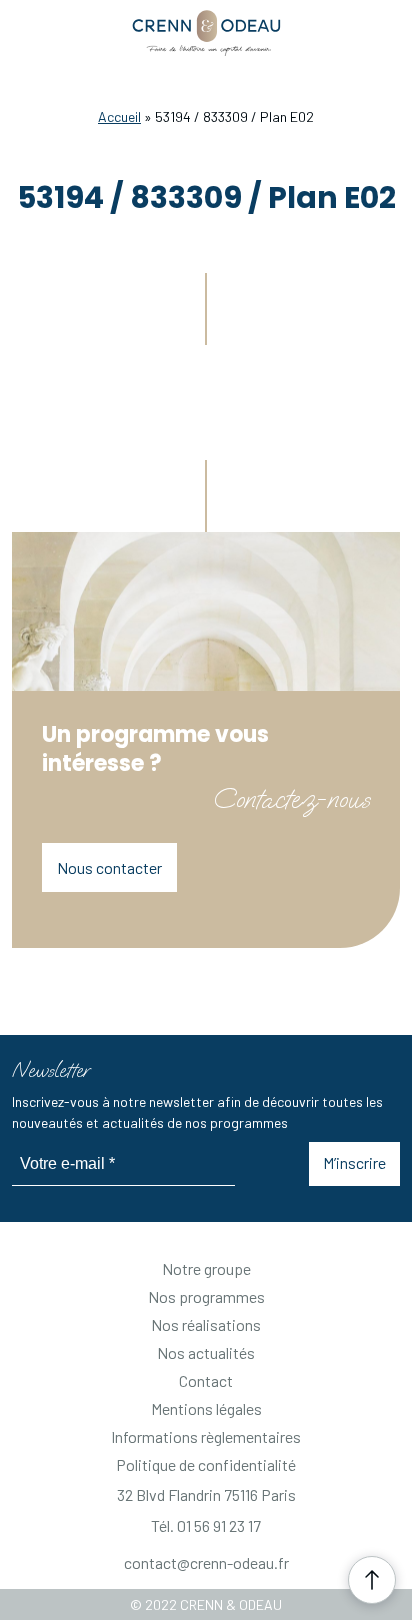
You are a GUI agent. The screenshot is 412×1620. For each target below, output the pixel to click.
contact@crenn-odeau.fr (206, 1562)
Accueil (119, 116)
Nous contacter (109, 867)
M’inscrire (354, 1162)
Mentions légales (206, 1408)
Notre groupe (206, 1268)
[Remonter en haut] (372, 1580)
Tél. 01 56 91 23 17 (206, 1525)
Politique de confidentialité (206, 1464)
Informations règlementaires (206, 1436)
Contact (206, 1380)
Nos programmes (206, 1296)
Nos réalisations (206, 1324)
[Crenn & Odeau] (206, 34)
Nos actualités (206, 1352)
